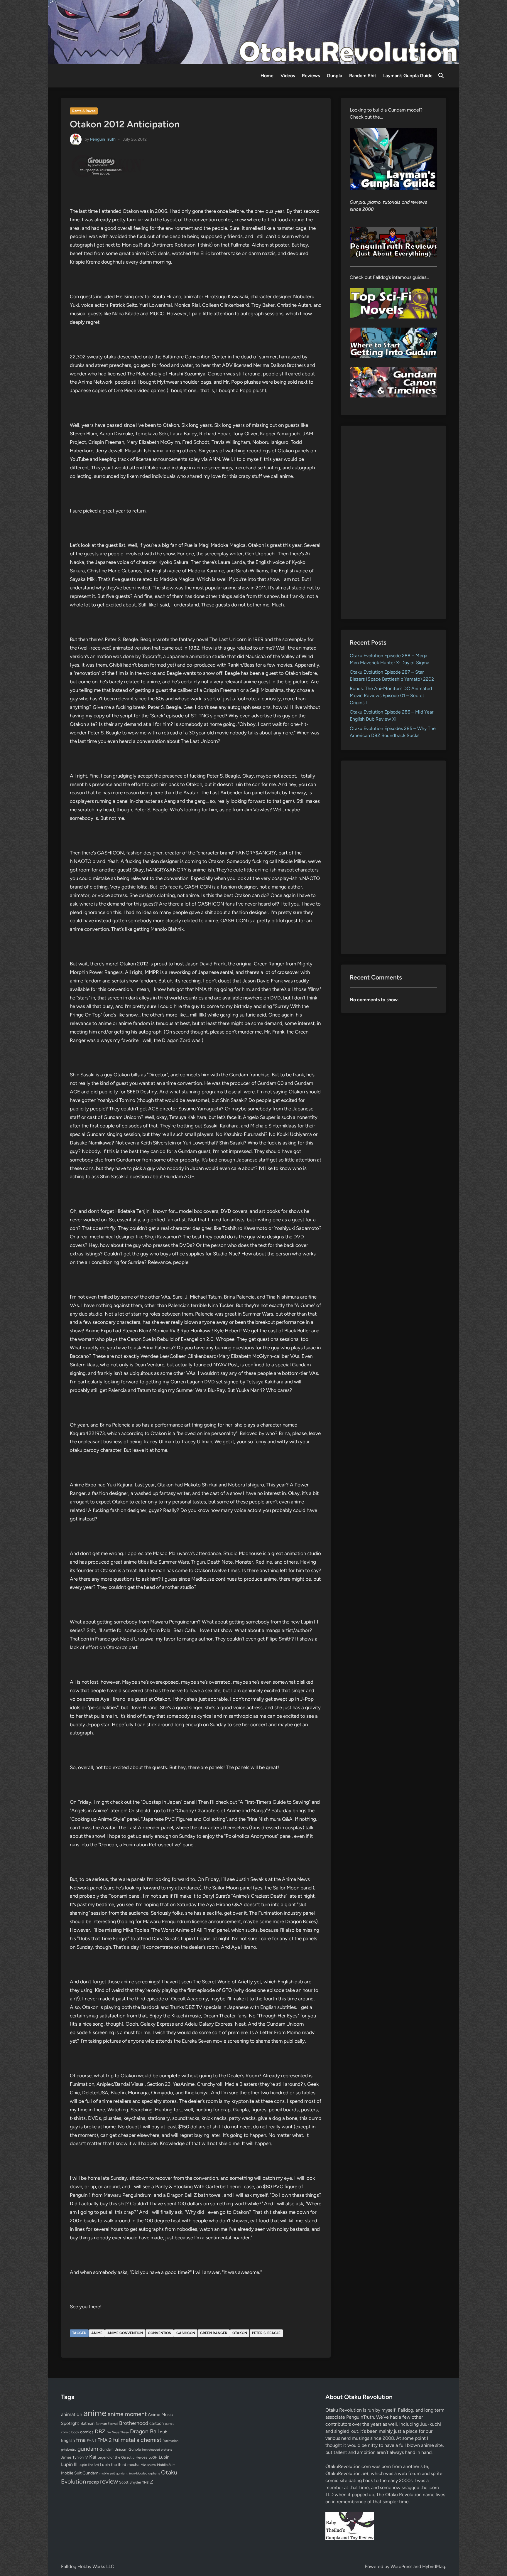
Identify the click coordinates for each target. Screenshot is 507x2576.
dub (164, 2432)
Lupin (164, 2457)
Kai (93, 2457)
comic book (70, 2432)
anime (97, 2333)
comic (170, 2424)
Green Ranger (214, 2333)
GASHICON (186, 2333)
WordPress (401, 2566)
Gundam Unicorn (113, 2449)
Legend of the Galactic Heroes (122, 2457)
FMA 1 (92, 2441)
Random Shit (363, 76)
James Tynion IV (75, 2457)
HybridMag (434, 2566)
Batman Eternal (107, 2424)
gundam (88, 2449)
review (109, 2481)
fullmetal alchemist (137, 2440)
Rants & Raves (84, 111)
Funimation (170, 2441)
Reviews (311, 76)
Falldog (405, 2410)
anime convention (125, 2333)
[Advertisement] (394, 522)
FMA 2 (105, 2440)
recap (93, 2482)
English (68, 2440)
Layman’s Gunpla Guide (408, 76)
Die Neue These (118, 2432)
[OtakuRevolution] (253, 32)
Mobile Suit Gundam (80, 2473)
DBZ (100, 2431)
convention (160, 2333)
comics (87, 2432)
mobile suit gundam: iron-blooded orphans (130, 2473)
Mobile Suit (166, 2465)
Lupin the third (113, 2464)
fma (81, 2440)
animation (72, 2414)
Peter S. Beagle (266, 2333)
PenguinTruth (360, 2417)
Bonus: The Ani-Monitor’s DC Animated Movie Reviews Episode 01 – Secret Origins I (391, 696)
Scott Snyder (130, 2482)
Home (267, 76)
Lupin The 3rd (89, 2465)
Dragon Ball (144, 2431)
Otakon (240, 2333)
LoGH (153, 2457)
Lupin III (69, 2464)
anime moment (127, 2414)
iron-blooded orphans (157, 2450)
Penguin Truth (103, 139)
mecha (133, 2464)
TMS (146, 2483)
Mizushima (148, 2465)
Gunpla (334, 76)
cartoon (157, 2423)
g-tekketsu (69, 2450)
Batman (87, 2423)
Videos (288, 76)
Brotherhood (134, 2423)
